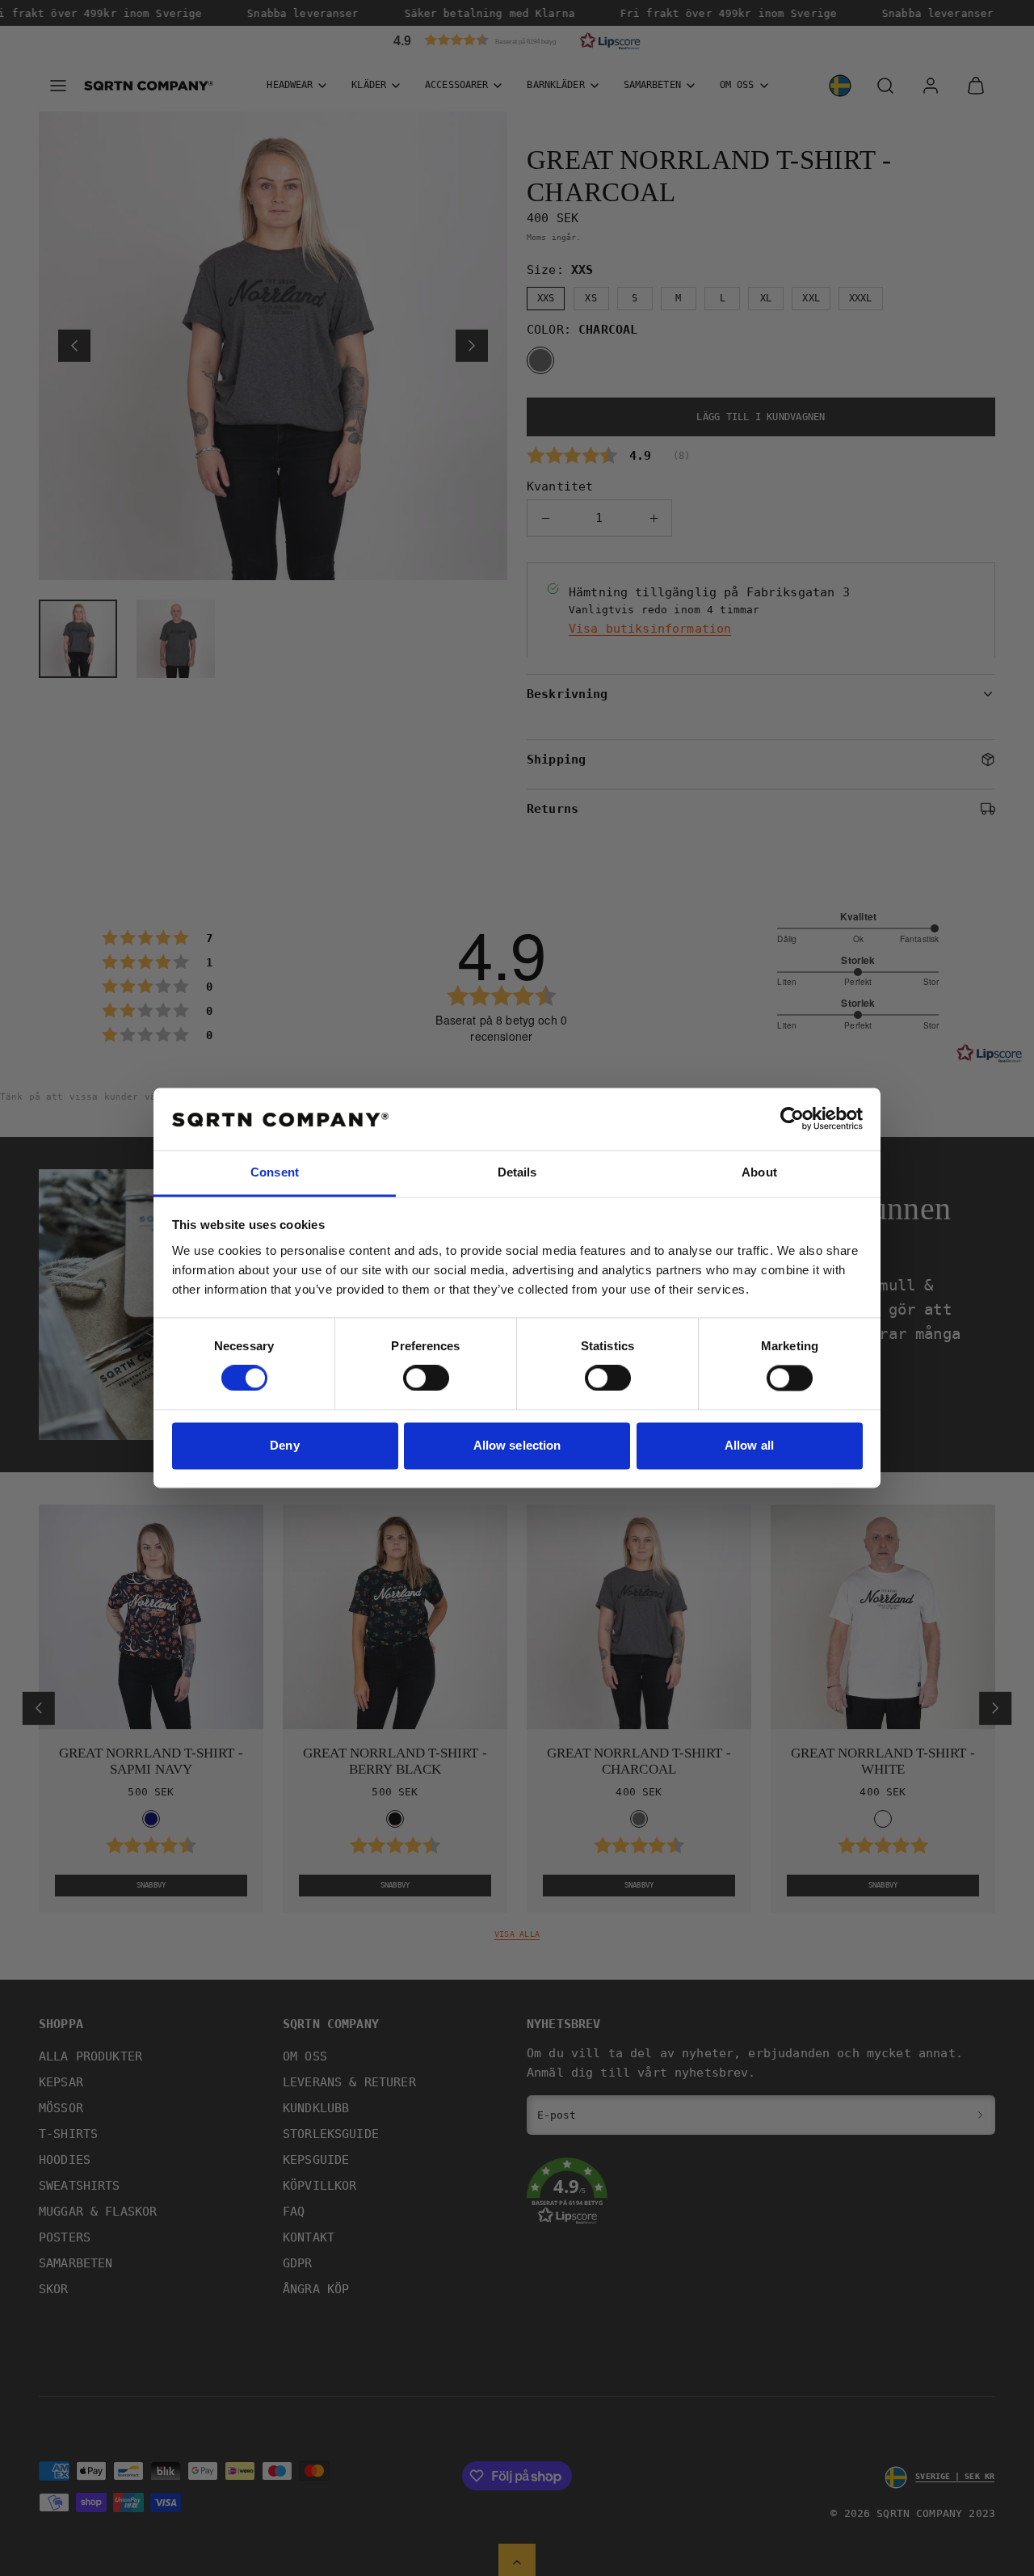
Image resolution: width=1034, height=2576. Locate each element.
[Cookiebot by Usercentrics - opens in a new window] (792, 1119)
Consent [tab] (275, 1172)
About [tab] (759, 1172)
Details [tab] (517, 1172)
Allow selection (517, 1445)
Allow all (749, 1445)
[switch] (426, 1378)
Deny (284, 1445)
